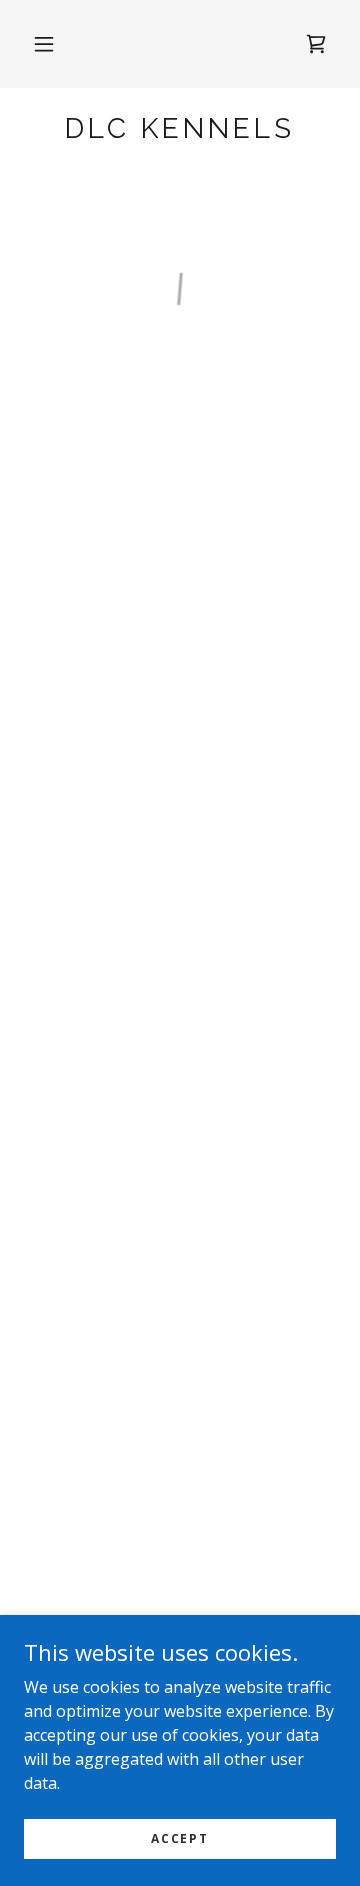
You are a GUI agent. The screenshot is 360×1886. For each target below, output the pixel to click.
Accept (179, 1838)
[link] (180, 129)
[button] (44, 44)
